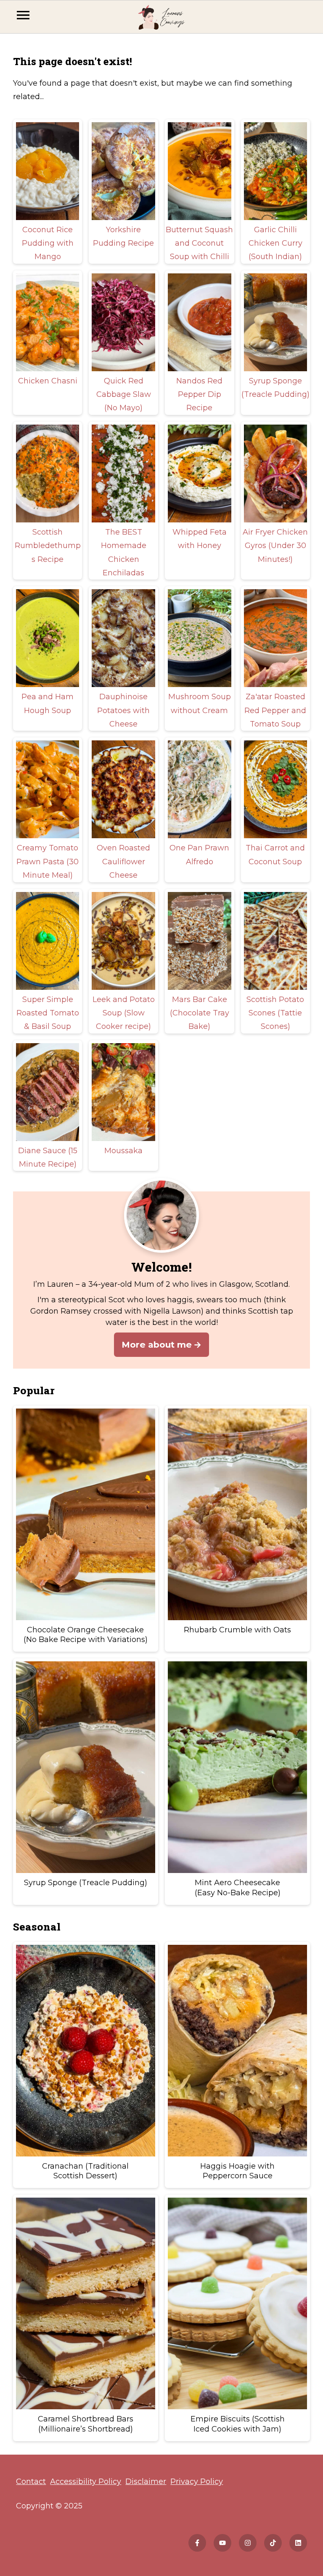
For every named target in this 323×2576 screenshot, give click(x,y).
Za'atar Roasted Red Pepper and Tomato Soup (275, 710)
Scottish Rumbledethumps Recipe (48, 546)
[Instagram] (248, 2543)
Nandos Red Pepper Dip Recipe (199, 395)
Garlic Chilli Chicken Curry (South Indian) (275, 243)
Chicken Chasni (48, 381)
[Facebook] (197, 2543)
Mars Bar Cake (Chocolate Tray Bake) (200, 1013)
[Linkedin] (298, 2543)
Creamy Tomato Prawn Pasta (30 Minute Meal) (48, 862)
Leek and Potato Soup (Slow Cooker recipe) (124, 1013)
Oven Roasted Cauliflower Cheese (123, 862)
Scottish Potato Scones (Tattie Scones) (275, 1013)
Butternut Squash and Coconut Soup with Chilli (199, 243)
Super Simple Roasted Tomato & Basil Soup (48, 1013)
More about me (157, 1344)
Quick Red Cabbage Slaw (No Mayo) (124, 395)
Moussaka (123, 1151)
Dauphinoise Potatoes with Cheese (123, 710)
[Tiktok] (273, 2543)
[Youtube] (222, 2543)
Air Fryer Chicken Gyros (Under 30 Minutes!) (275, 546)
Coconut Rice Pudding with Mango (48, 243)
